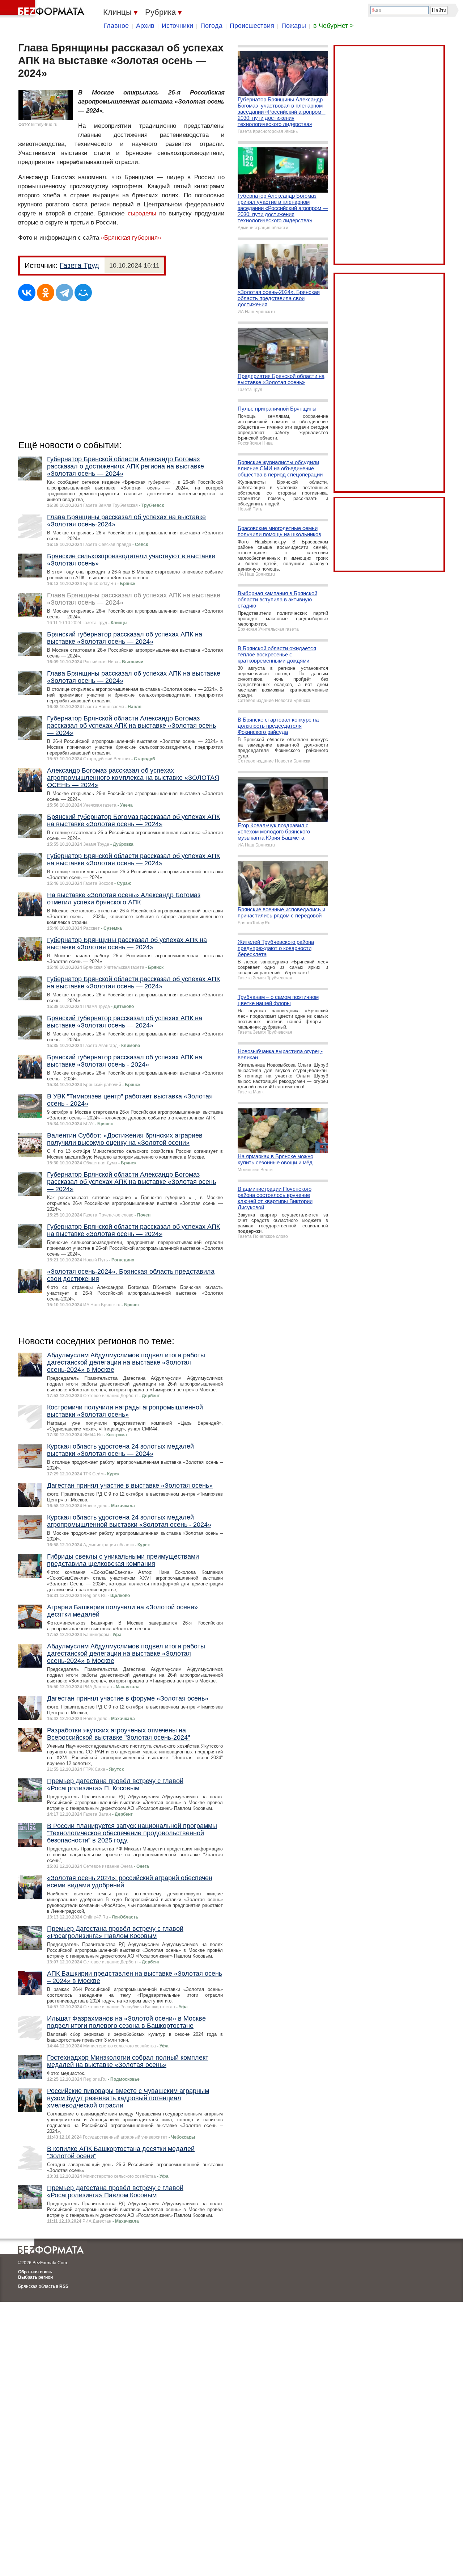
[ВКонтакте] (27, 293)
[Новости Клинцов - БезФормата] (43, 9)
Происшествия (252, 26)
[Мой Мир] (83, 293)
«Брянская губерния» (131, 238)
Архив (145, 26)
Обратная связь (35, 2272)
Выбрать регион (35, 2277)
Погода (211, 26)
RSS (64, 2286)
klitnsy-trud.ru (44, 125)
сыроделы (142, 213)
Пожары (294, 26)
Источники (177, 26)
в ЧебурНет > (334, 26)
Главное (116, 26)
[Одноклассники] (46, 293)
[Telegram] (64, 293)
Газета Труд (79, 265)
